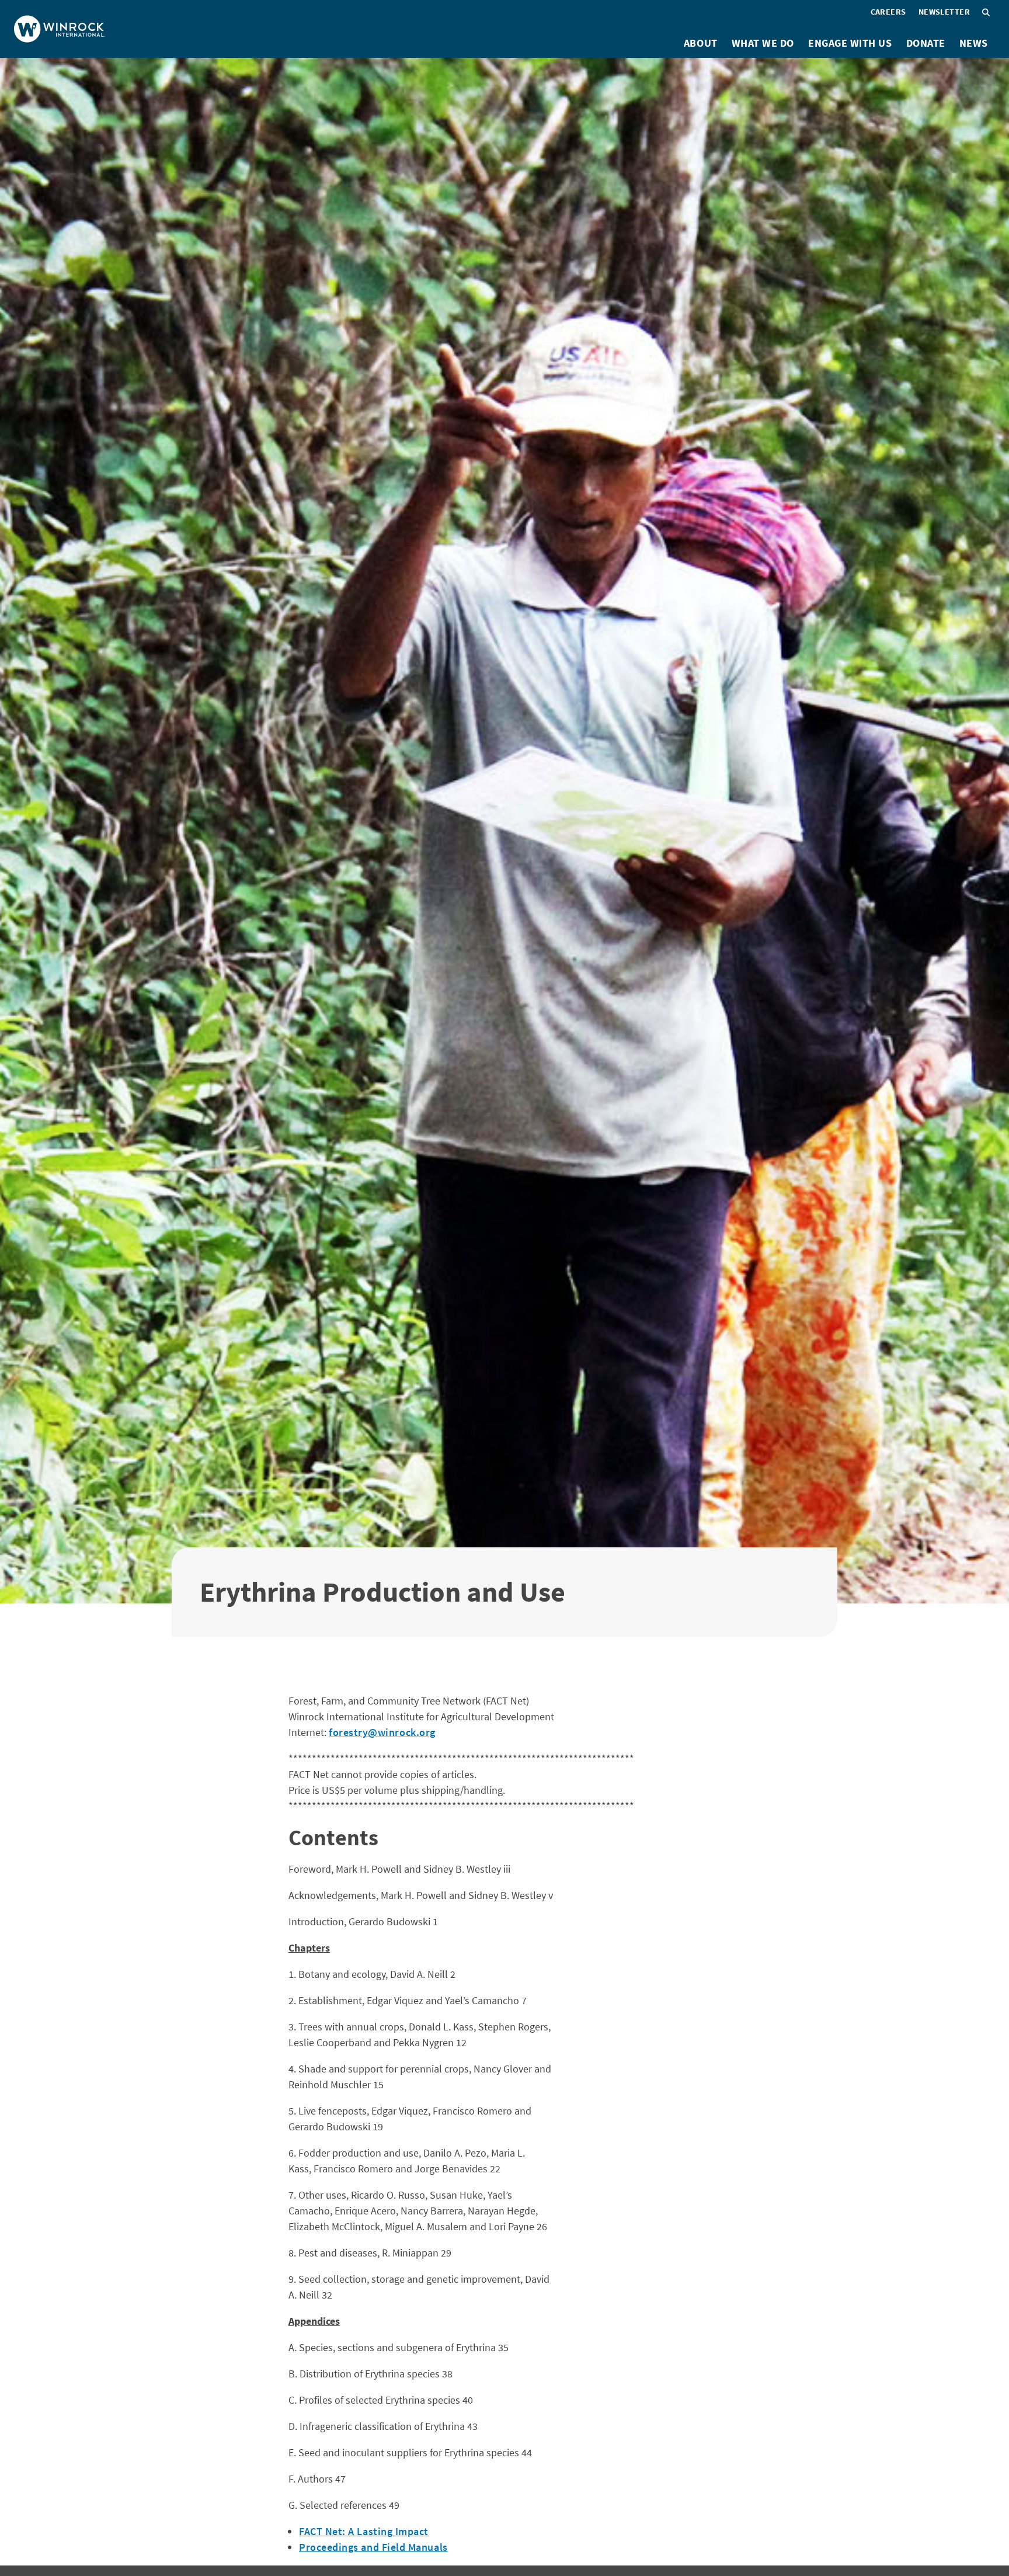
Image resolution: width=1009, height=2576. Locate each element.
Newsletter (944, 12)
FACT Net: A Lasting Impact (364, 2531)
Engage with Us (850, 43)
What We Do (763, 43)
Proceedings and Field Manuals (373, 2547)
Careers (888, 12)
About (701, 43)
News (974, 43)
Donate (926, 43)
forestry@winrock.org (382, 1732)
